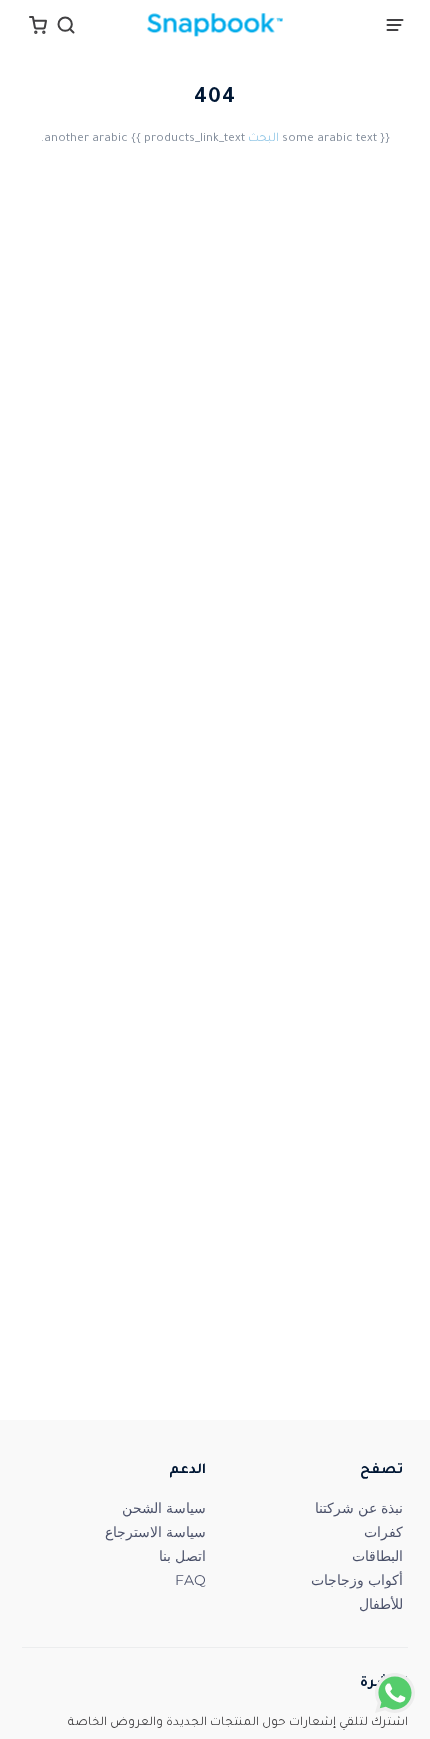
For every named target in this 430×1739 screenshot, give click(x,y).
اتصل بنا (182, 1556)
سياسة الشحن (164, 1508)
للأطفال (381, 1604)
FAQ (190, 1580)
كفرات (383, 1532)
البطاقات (377, 1556)
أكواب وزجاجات (357, 1580)
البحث (263, 139)
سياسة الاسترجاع (155, 1532)
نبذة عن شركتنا (359, 1508)
